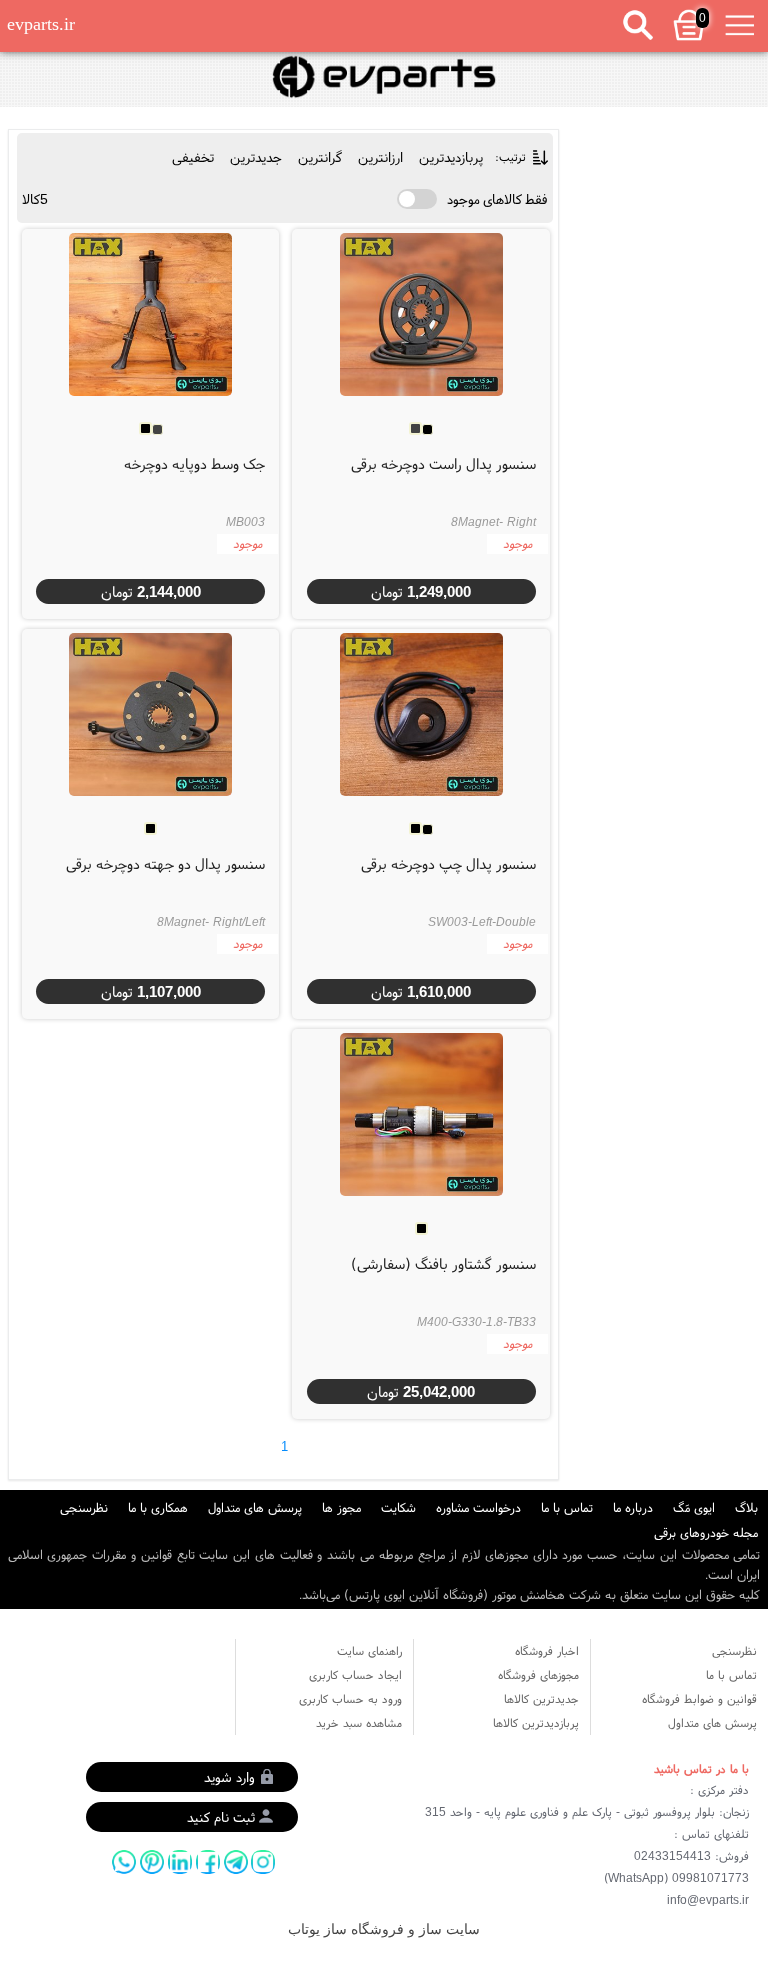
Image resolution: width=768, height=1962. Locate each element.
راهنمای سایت (369, 1650)
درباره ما (633, 1507)
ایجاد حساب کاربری (355, 1674)
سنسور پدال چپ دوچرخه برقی (448, 863)
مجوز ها (341, 1507)
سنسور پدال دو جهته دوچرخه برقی (165, 863)
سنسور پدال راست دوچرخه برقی (443, 463)
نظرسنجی (84, 1507)
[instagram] (263, 1862)
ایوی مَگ (694, 1507)
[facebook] (208, 1862)
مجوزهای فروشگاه (538, 1674)
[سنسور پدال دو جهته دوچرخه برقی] (150, 714)
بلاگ (746, 1507)
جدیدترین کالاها (541, 1698)
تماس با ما (567, 1507)
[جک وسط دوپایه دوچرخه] (150, 314)
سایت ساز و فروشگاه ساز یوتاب (384, 1929)
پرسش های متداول (255, 1507)
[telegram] (236, 1862)
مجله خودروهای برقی (706, 1532)
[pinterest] (152, 1862)
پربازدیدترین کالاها (536, 1722)
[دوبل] (384, 77)
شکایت (398, 1507)
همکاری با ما (158, 1507)
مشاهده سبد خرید (359, 1722)
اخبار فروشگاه (547, 1650)
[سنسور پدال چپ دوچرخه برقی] (421, 714)
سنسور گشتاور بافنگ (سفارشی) (443, 1263)
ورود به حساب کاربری (350, 1698)
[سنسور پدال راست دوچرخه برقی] (421, 314)
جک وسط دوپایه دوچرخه (194, 463)
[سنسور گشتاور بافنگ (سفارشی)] (421, 1114)
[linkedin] (180, 1862)
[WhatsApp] (124, 1862)
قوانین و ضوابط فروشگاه (699, 1698)
